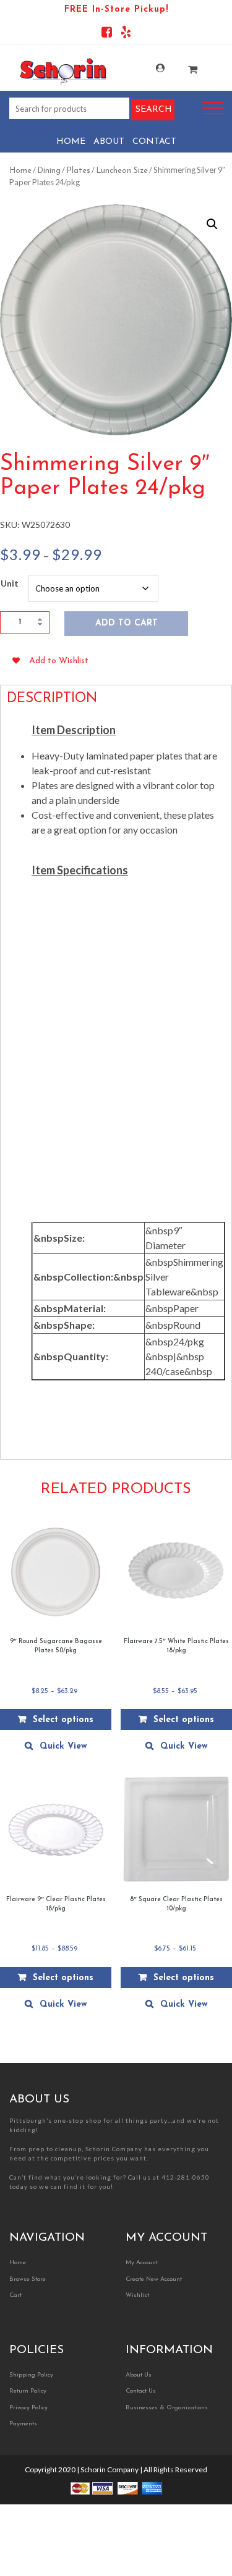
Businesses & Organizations (167, 2408)
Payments (23, 2424)
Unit (10, 583)
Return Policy (28, 2391)
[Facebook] (107, 34)
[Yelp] (126, 34)
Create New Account (154, 2279)
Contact (154, 142)
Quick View (63, 1746)
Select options (63, 1720)
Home (71, 142)
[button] (212, 224)
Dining (49, 171)
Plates (78, 171)
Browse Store (28, 2279)
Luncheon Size (122, 171)
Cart (15, 2295)
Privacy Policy (28, 2408)
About (109, 142)
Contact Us (141, 2391)
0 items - (184, 66)
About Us (139, 2375)
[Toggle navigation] (213, 108)
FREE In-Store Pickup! (116, 10)
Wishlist (137, 2295)
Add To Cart (127, 623)
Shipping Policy (31, 2375)
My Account (152, 68)
